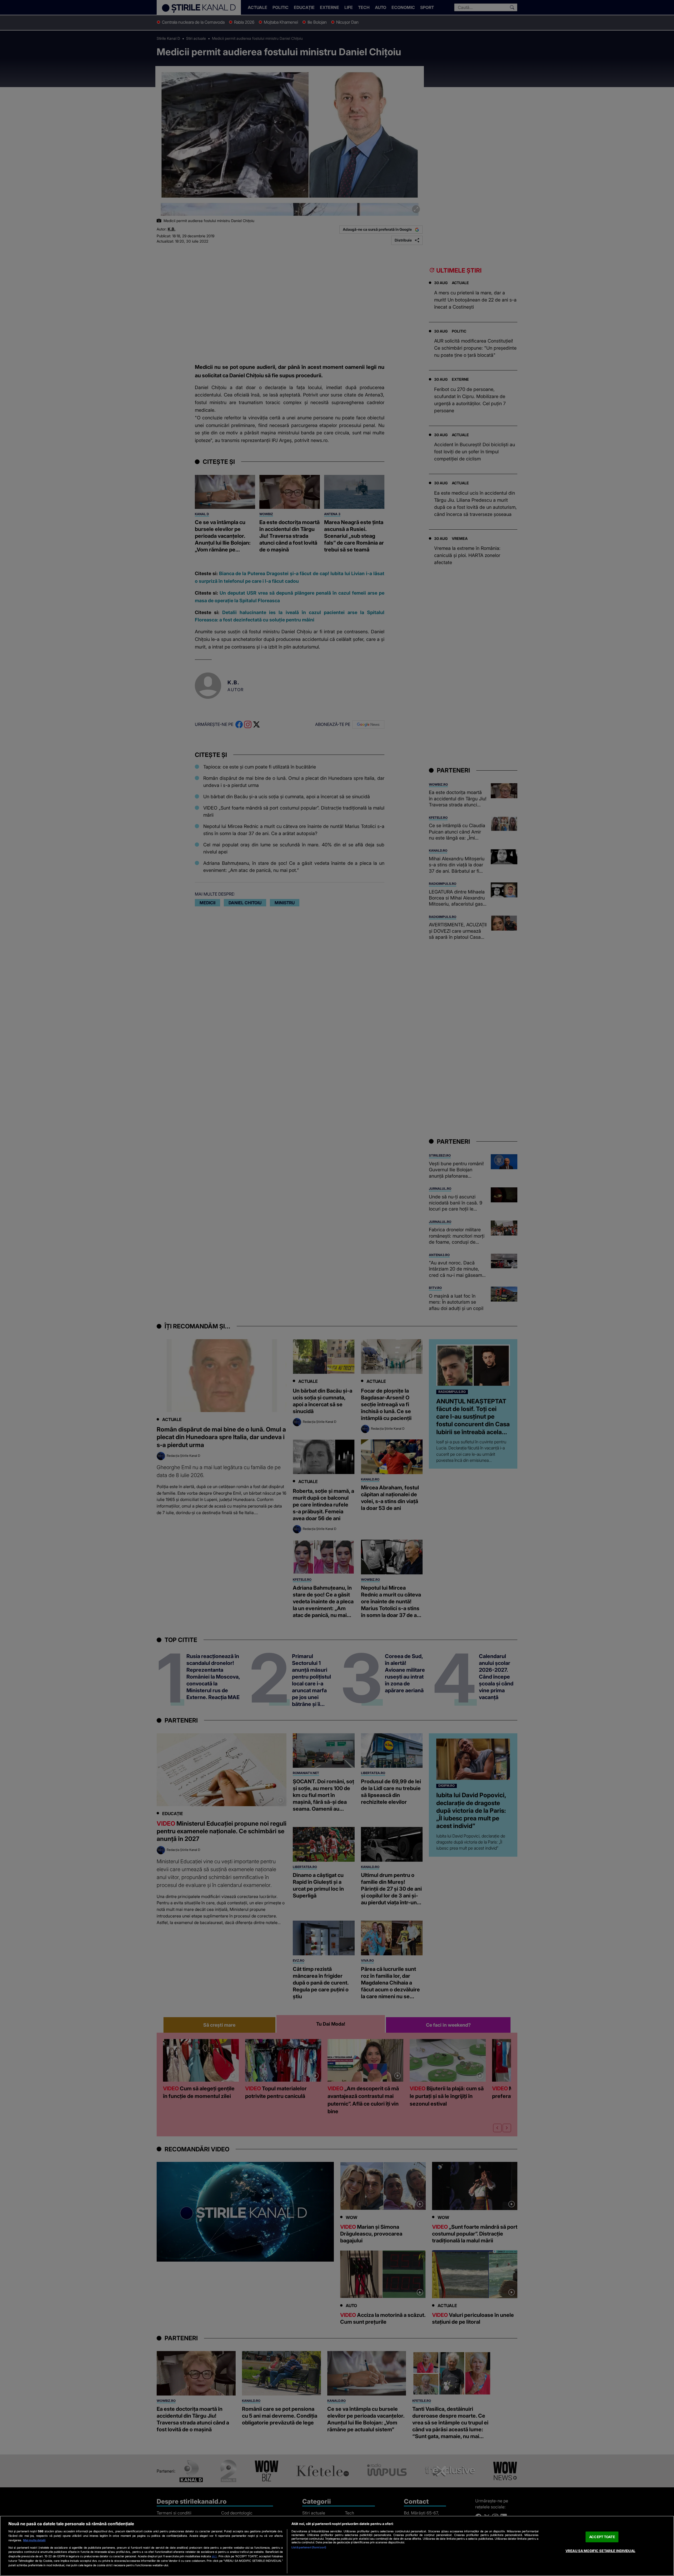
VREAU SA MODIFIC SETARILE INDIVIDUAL (600, 2551)
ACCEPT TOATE (602, 2537)
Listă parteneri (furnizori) (309, 2547)
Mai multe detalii (34, 2540)
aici (214, 2556)
